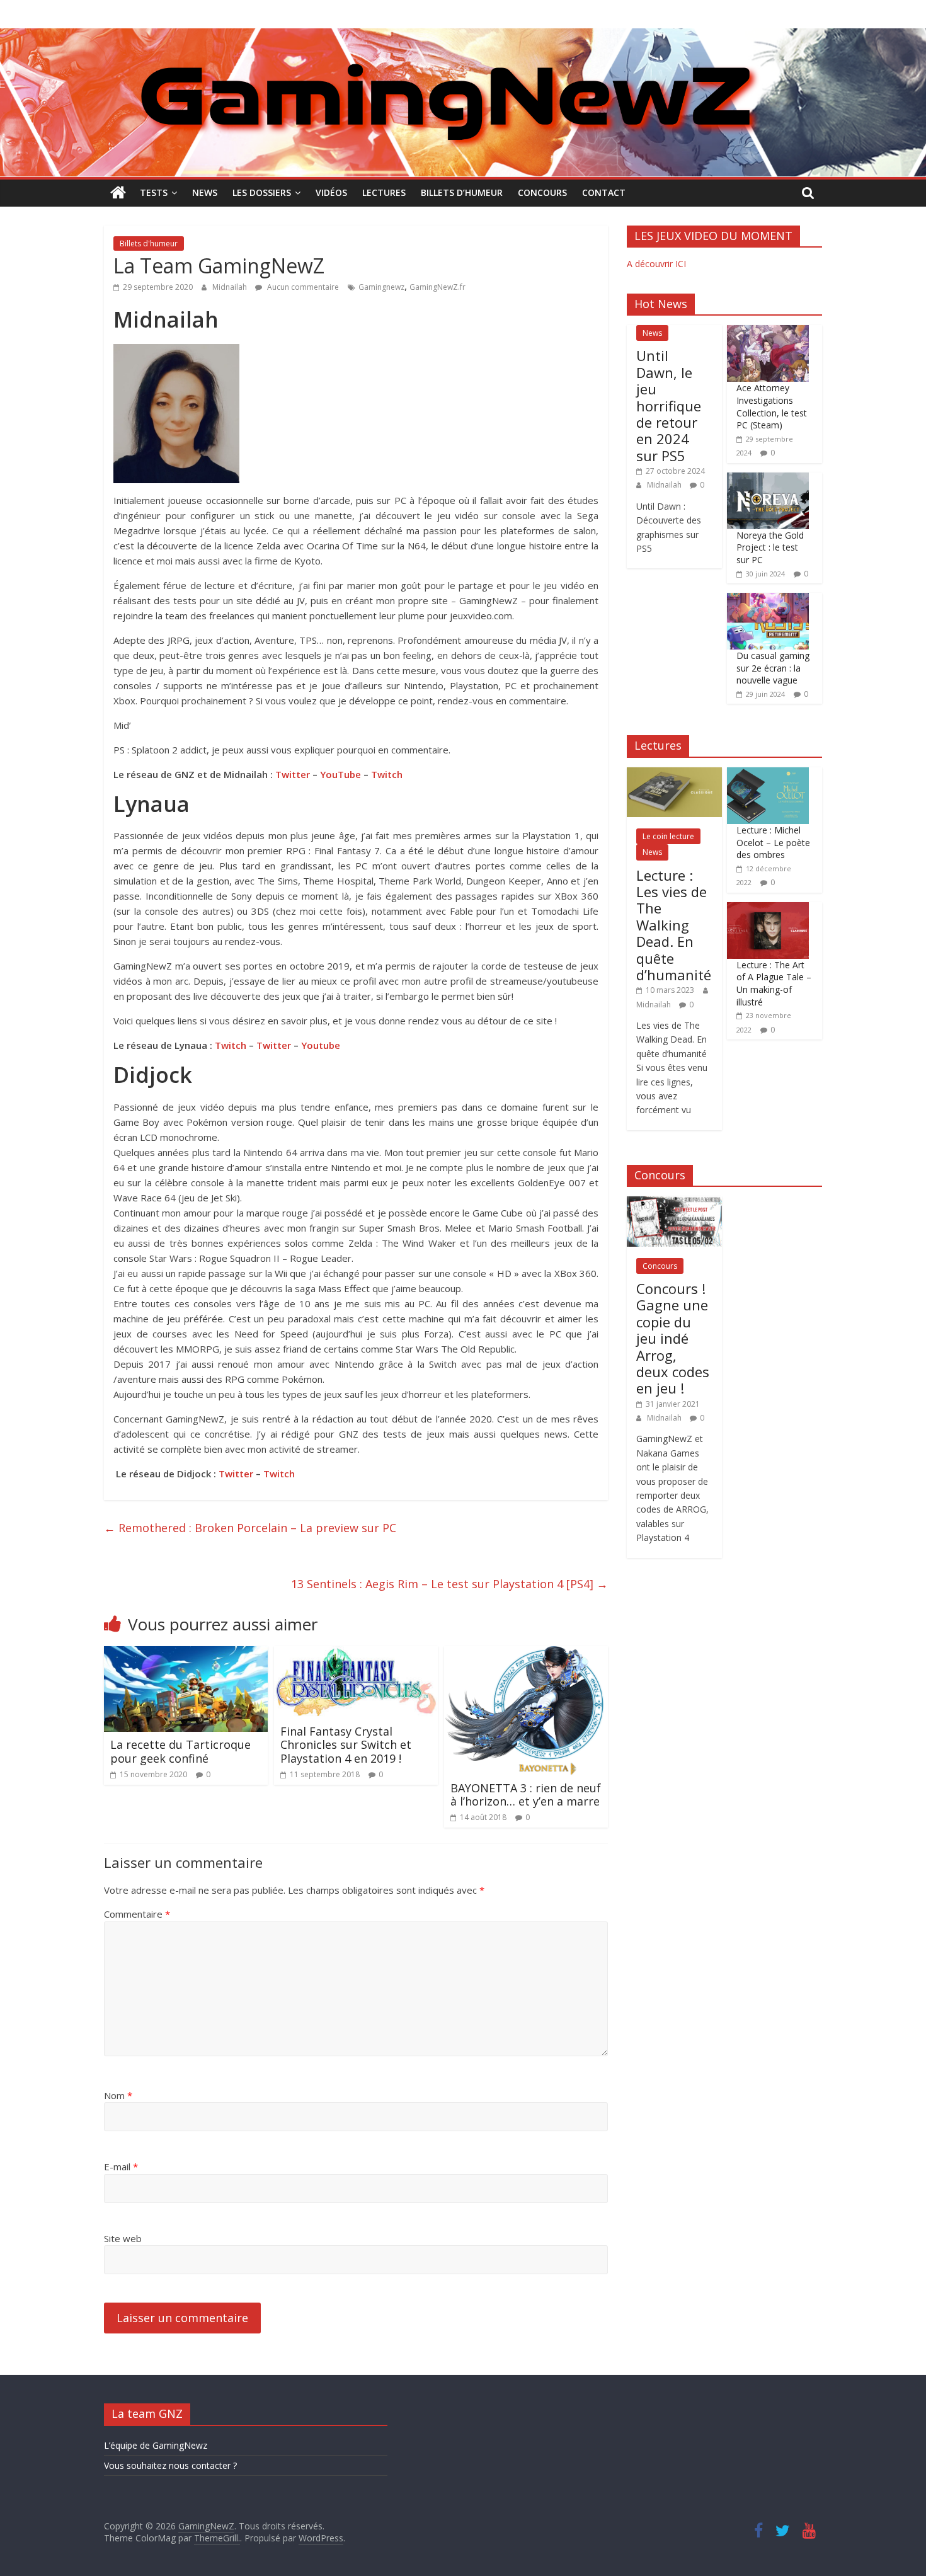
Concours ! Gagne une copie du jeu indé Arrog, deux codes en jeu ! (673, 1338)
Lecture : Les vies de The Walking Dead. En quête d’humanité (674, 925)
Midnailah (231, 287)
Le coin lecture (668, 836)
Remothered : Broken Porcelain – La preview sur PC (250, 1528)
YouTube (340, 774)
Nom (118, 2095)
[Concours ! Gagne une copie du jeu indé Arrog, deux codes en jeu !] (674, 1203)
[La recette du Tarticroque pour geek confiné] (186, 1654)
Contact (604, 192)
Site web (123, 2238)
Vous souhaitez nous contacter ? (170, 2465)
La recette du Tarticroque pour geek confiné (180, 1751)
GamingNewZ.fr (437, 287)
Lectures (384, 192)
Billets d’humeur (462, 192)
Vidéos (331, 192)
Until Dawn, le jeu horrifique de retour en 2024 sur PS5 (669, 405)
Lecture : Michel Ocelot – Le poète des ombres (773, 842)
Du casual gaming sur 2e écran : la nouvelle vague (773, 668)
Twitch (387, 774)
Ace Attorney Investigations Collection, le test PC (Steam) (772, 406)
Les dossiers (262, 192)
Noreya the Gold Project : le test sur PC (770, 547)
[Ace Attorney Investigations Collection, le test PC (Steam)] (768, 332)
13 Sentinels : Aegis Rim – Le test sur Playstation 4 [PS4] (449, 1584)
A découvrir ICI (656, 264)
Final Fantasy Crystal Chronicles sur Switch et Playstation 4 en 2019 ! (346, 1745)
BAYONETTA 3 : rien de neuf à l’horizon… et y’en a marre (526, 1795)
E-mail (121, 2167)
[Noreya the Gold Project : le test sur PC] (768, 479)
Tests (154, 192)
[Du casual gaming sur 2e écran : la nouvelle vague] (768, 599)
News (205, 192)
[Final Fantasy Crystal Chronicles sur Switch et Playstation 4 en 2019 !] (356, 1654)
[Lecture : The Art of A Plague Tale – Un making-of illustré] (768, 909)
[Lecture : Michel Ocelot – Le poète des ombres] (768, 774)
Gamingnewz (381, 287)
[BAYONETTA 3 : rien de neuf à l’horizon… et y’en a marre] (524, 1654)
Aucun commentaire (302, 287)
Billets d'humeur (149, 243)
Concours (542, 192)
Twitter (293, 774)
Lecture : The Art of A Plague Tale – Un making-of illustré (774, 983)
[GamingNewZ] (463, 36)
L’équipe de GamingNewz (156, 2445)
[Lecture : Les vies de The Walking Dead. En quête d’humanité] (674, 774)
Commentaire (137, 1914)
